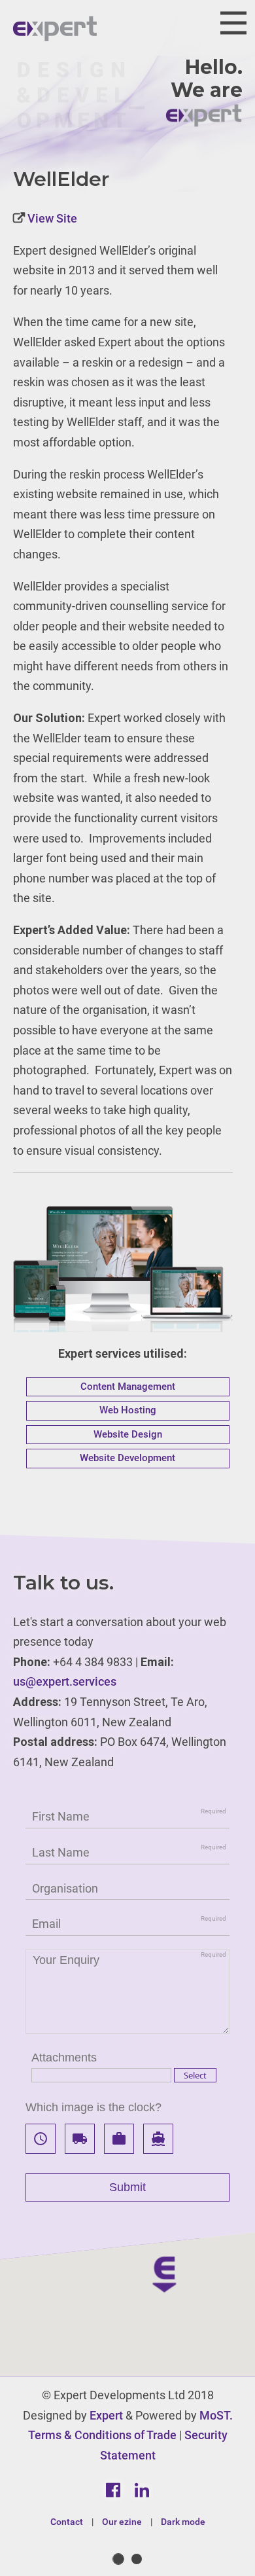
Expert (106, 2415)
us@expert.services (65, 1681)
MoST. (216, 2415)
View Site (51, 218)
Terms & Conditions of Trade (102, 2435)
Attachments (64, 2058)
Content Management (128, 1387)
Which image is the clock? (93, 2107)
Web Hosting (128, 1410)
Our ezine (122, 2522)
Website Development (127, 1458)
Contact (67, 2522)
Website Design (128, 1434)
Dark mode (183, 2522)
